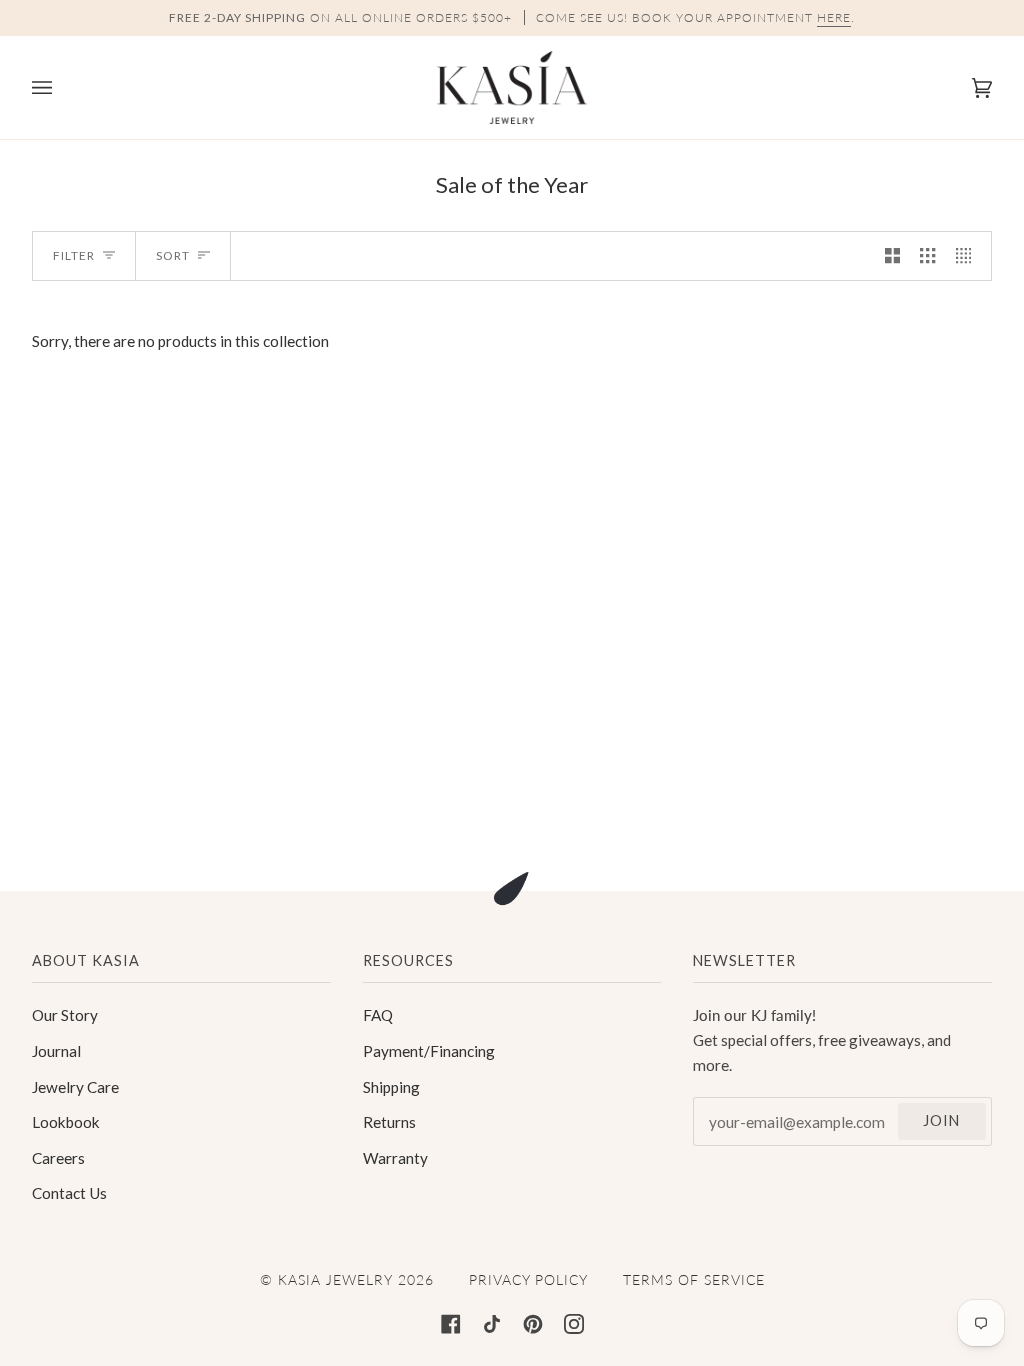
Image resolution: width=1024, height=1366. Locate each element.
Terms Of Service (694, 1279)
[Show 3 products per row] (927, 256)
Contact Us (69, 1193)
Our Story (65, 1015)
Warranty (395, 1158)
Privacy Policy (528, 1279)
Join (941, 1120)
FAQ (378, 1015)
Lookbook (66, 1122)
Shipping (391, 1087)
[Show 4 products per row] (968, 256)
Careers (58, 1158)
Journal (56, 1051)
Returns (389, 1122)
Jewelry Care (75, 1087)
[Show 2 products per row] (892, 256)
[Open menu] (62, 87)
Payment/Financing (429, 1051)
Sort (173, 255)
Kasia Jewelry (335, 1279)
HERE (834, 17)
